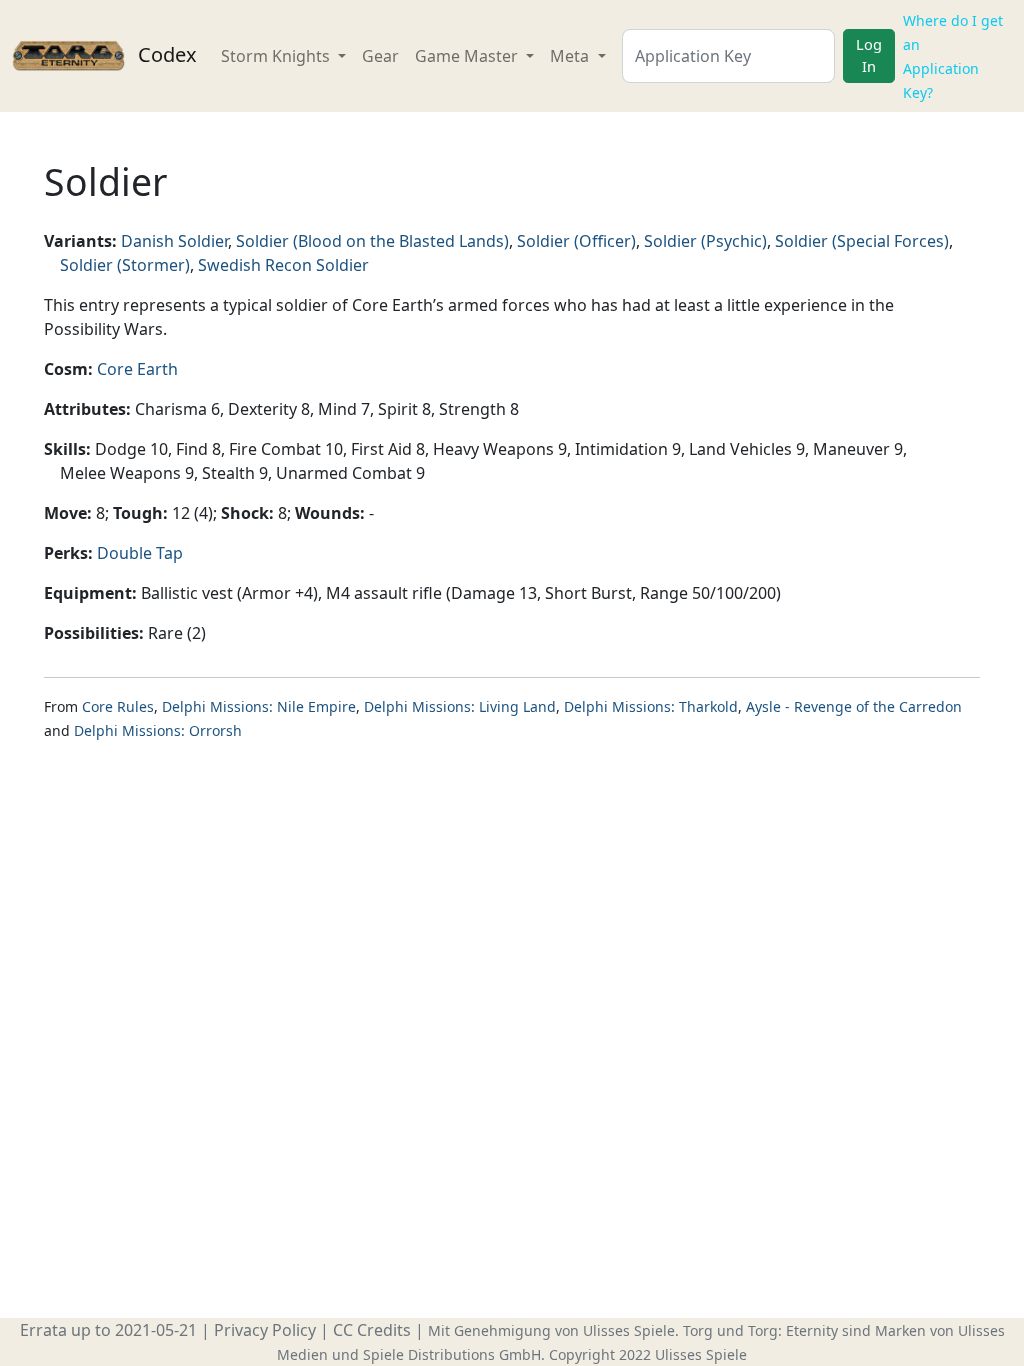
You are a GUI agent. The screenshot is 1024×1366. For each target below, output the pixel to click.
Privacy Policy (265, 1330)
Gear (380, 56)
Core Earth (137, 369)
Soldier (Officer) (576, 241)
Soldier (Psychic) (705, 241)
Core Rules (118, 706)
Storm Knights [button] (277, 56)
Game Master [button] (468, 56)
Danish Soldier (174, 241)
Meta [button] (571, 56)
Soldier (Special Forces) (862, 241)
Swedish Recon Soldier (283, 265)
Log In (869, 55)
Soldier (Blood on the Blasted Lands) (372, 241)
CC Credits (372, 1330)
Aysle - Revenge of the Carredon (854, 706)
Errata (43, 1330)
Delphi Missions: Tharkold (651, 706)
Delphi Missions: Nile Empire (259, 706)
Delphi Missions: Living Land (460, 706)
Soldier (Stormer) (125, 265)
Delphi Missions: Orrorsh (158, 730)
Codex (165, 54)
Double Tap (140, 553)
